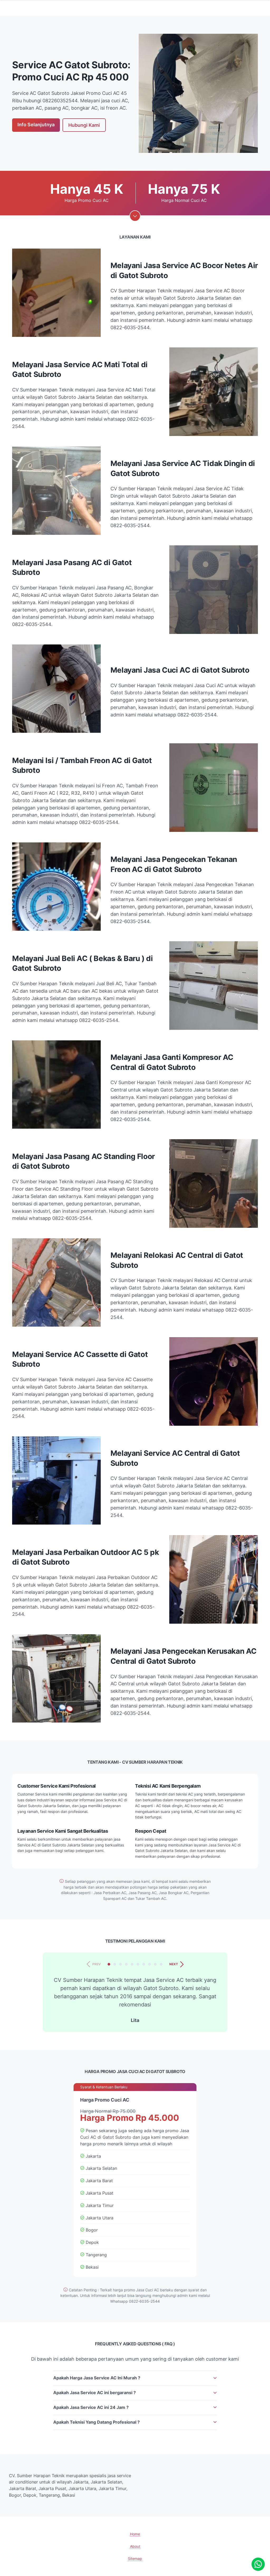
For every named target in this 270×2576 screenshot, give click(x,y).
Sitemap (135, 2558)
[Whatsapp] (258, 2564)
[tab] (109, 1964)
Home (135, 2534)
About (135, 2546)
